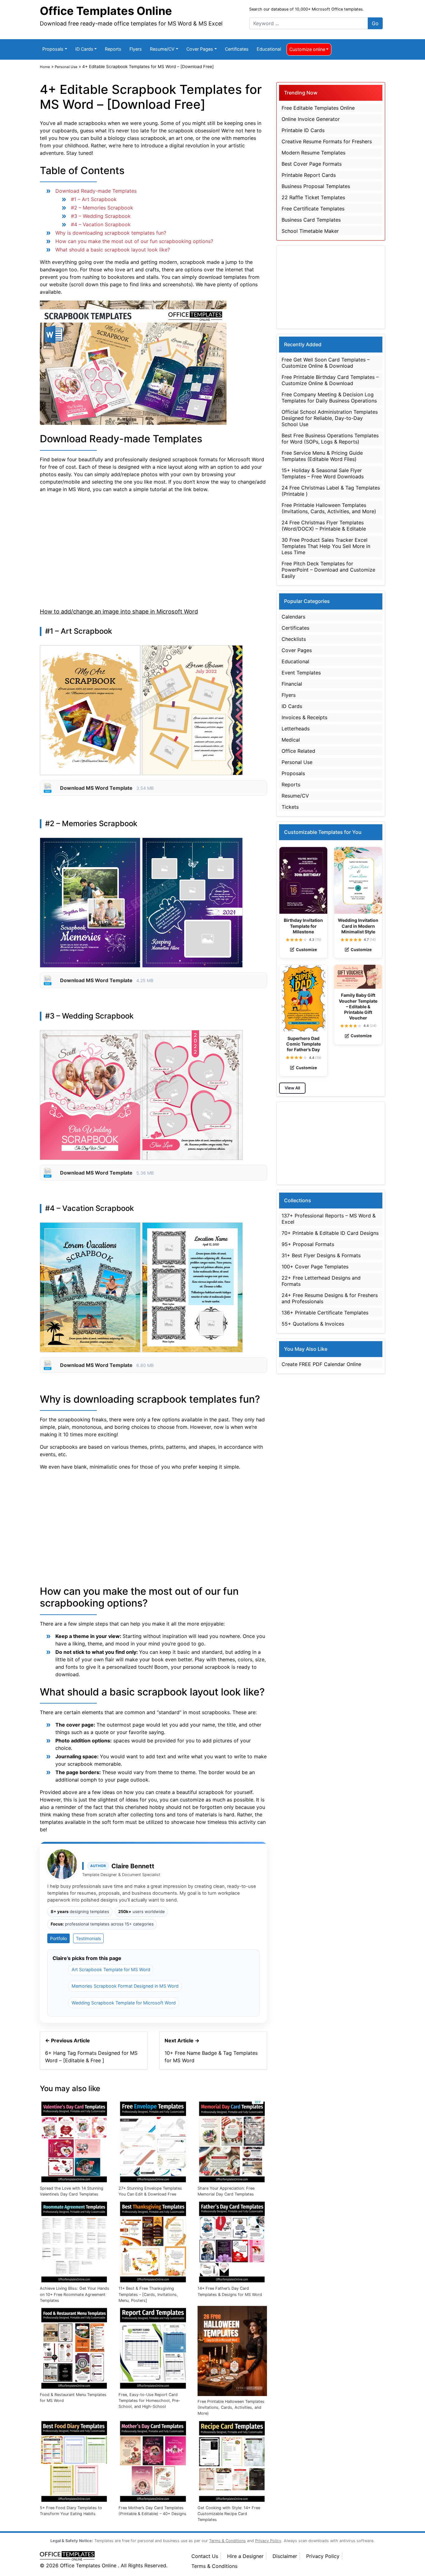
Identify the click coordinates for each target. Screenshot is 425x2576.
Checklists (294, 639)
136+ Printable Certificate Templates (325, 1313)
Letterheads (296, 729)
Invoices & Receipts (304, 717)
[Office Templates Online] (109, 2556)
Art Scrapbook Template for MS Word (111, 1969)
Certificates (237, 49)
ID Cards (84, 49)
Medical (291, 740)
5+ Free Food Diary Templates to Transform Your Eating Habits (71, 2511)
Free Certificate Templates (313, 209)
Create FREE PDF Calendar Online (321, 1364)
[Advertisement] (153, 549)
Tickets (290, 807)
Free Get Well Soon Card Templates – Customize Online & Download (326, 363)
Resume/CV (162, 49)
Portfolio (58, 1938)
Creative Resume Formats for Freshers (327, 141)
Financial (292, 684)
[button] (288, 940)
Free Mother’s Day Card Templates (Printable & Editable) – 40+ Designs (152, 2511)
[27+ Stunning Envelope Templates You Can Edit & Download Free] (153, 2141)
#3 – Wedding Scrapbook (101, 216)
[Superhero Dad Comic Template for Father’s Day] (303, 998)
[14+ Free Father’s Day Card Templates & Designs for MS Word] (232, 2241)
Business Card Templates (311, 220)
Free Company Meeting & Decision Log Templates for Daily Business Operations (329, 398)
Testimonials (88, 1938)
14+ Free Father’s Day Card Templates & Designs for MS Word (230, 2291)
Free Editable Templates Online (318, 108)
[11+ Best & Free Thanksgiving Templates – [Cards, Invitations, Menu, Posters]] (153, 2241)
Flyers (136, 49)
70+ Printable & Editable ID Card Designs (330, 1233)
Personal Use (66, 67)
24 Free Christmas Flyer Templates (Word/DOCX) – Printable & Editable (324, 526)
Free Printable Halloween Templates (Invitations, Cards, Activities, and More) (231, 2407)
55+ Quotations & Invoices (313, 1324)
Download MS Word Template (97, 788)
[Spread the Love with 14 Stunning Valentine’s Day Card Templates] (75, 2141)
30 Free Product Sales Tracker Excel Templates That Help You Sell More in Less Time (326, 546)
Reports (113, 49)
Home (45, 67)
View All (292, 1088)
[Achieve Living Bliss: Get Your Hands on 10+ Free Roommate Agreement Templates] (75, 2241)
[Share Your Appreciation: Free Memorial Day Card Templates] (232, 2141)
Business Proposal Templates (316, 186)
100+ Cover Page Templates (315, 1267)
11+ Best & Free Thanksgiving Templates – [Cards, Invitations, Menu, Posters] (148, 2294)
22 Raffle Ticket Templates (313, 197)
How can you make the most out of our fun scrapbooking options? (134, 241)
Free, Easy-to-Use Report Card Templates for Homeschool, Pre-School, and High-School (149, 2401)
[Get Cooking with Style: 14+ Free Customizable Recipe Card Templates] (232, 2460)
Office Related (298, 751)
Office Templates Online (106, 11)
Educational (269, 49)
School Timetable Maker (310, 231)
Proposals (53, 49)
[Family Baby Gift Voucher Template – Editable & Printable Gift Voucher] (358, 977)
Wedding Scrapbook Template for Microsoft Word (124, 2003)
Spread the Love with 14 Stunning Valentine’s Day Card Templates (72, 2191)
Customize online (307, 49)
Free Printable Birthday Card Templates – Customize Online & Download (330, 380)
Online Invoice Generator (311, 119)
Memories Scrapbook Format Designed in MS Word (125, 1986)
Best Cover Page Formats (312, 164)
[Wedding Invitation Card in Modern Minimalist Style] (358, 881)
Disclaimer (285, 2556)
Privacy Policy (323, 2556)
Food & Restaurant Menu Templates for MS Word (73, 2398)
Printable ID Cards (303, 130)
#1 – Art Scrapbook (94, 199)
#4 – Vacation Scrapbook (101, 224)
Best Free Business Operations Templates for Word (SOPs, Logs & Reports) (330, 439)
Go (375, 23)
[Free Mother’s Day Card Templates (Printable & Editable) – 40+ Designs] (153, 2460)
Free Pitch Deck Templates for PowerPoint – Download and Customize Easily (328, 570)
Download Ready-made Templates (96, 191)
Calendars (293, 617)
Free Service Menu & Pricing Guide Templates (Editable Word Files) (322, 456)
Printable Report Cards (309, 175)
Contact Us (205, 2556)
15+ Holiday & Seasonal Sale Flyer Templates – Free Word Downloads (323, 473)
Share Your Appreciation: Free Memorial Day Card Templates (226, 2191)
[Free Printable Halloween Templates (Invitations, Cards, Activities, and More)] (232, 2350)
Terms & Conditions (214, 2566)
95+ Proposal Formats (308, 1244)
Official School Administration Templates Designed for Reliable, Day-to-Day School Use (330, 418)
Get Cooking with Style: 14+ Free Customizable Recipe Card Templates (229, 2514)
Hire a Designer (245, 2556)
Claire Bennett (133, 1866)
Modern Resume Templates (313, 153)
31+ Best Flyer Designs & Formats (321, 1255)
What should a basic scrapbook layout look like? (113, 250)
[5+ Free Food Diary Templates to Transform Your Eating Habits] (75, 2460)
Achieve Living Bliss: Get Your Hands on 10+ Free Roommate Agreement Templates (75, 2294)
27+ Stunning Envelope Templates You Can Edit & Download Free (150, 2191)
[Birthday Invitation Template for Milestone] (303, 881)
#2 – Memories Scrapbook (102, 208)
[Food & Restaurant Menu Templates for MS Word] (75, 2347)
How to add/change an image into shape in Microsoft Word (119, 611)
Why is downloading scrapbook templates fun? (111, 233)
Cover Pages (200, 49)
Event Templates (301, 673)
